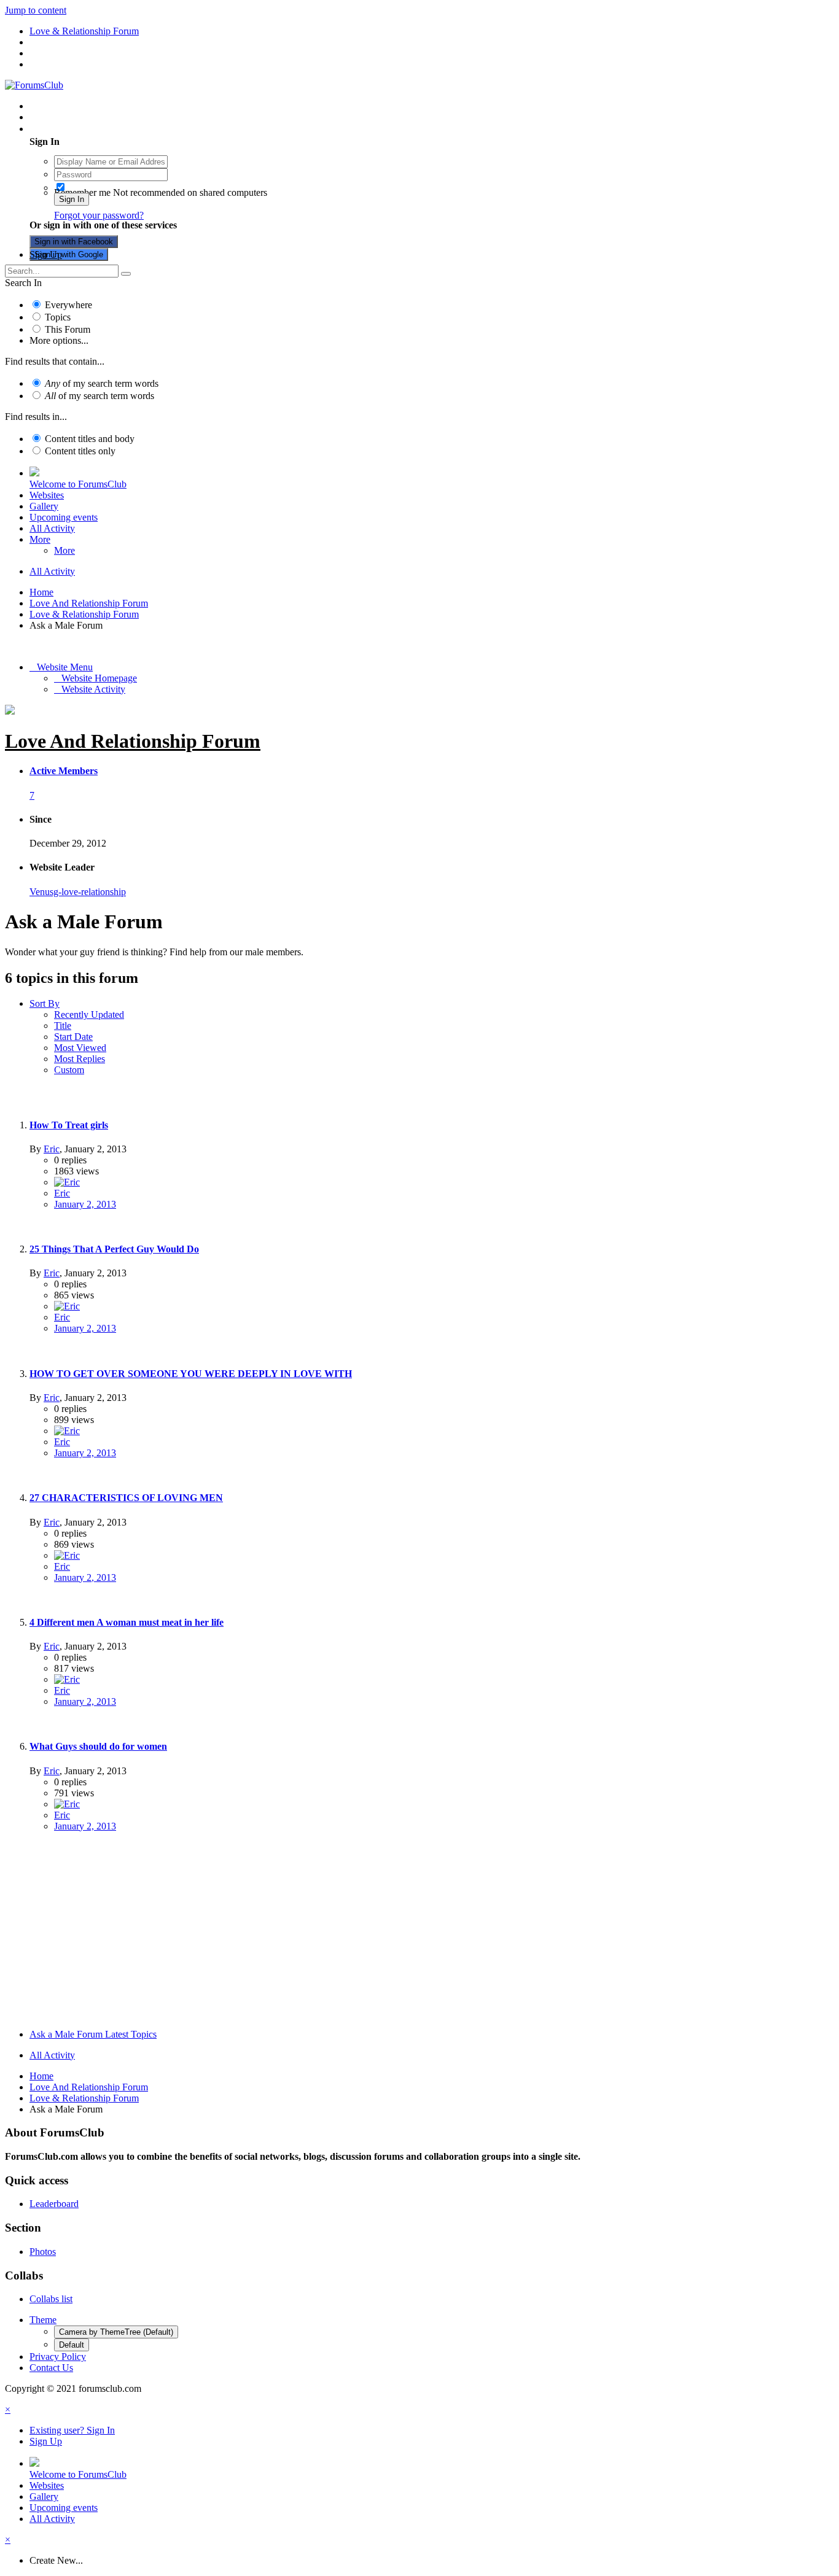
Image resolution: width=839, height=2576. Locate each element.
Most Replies (80, 1059)
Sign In (72, 199)
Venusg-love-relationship (78, 892)
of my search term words (102, 383)
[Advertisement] (419, 1933)
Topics (58, 317)
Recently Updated (89, 1014)
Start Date (73, 1037)
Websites (47, 495)
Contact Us (51, 2368)
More (40, 539)
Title (63, 1026)
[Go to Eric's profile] (67, 1182)
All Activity (52, 528)
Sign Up (46, 254)
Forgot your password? (99, 215)
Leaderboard (54, 2204)
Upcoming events (64, 517)
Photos (43, 2252)
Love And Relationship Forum (133, 741)
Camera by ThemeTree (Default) (116, 2332)
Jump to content (36, 10)
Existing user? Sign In (75, 129)
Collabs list (51, 2299)
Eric (52, 1149)
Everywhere (68, 305)
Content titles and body (90, 439)
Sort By (45, 1003)
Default (72, 2345)
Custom (69, 1070)
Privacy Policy (58, 2357)
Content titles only (80, 451)
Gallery (44, 506)
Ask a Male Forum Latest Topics (93, 2034)
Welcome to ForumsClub (78, 484)
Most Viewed (80, 1048)
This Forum (68, 329)
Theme (43, 2320)
